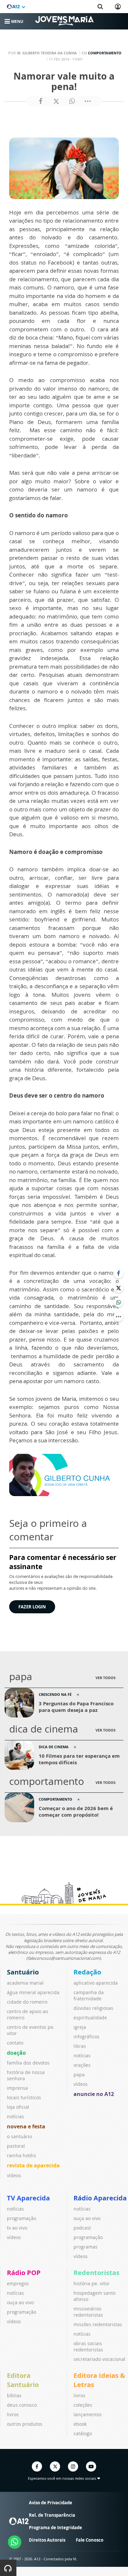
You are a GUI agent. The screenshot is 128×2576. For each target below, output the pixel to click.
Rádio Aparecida (100, 2198)
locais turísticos (24, 2097)
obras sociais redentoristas (88, 2346)
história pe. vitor (92, 2283)
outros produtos (25, 2424)
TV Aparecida (28, 2198)
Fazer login (32, 1607)
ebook (80, 2424)
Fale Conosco (90, 2540)
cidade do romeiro (27, 2002)
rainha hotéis (21, 2155)
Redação (87, 1972)
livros (13, 2414)
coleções (83, 2405)
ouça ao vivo (87, 2218)
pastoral (16, 2146)
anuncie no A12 (94, 2094)
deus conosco (22, 2405)
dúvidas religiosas (93, 2008)
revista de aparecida (33, 2165)
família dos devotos (28, 2063)
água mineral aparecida (33, 1992)
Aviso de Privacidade (51, 2503)
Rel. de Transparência (52, 2515)
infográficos (86, 2037)
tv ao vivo (17, 2228)
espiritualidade (90, 2018)
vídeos (14, 2175)
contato (15, 2043)
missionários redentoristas (88, 2312)
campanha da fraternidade (89, 1995)
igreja (80, 2027)
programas (85, 2247)
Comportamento (105, 53)
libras (80, 2046)
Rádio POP (24, 2273)
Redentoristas (96, 2273)
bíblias (14, 2395)
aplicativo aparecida (96, 1983)
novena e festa (26, 2126)
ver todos (106, 1678)
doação (16, 2053)
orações (82, 2065)
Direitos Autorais (47, 2540)
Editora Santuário (23, 2380)
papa (79, 2075)
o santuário (19, 2136)
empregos (18, 2283)
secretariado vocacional (99, 2359)
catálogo (83, 2433)
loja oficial (18, 2107)
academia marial (25, 1983)
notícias (15, 2116)
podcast (82, 2228)
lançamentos (88, 2414)
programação (21, 2218)
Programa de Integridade (55, 2528)
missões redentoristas (98, 2324)
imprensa (17, 2088)
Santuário (23, 1972)
